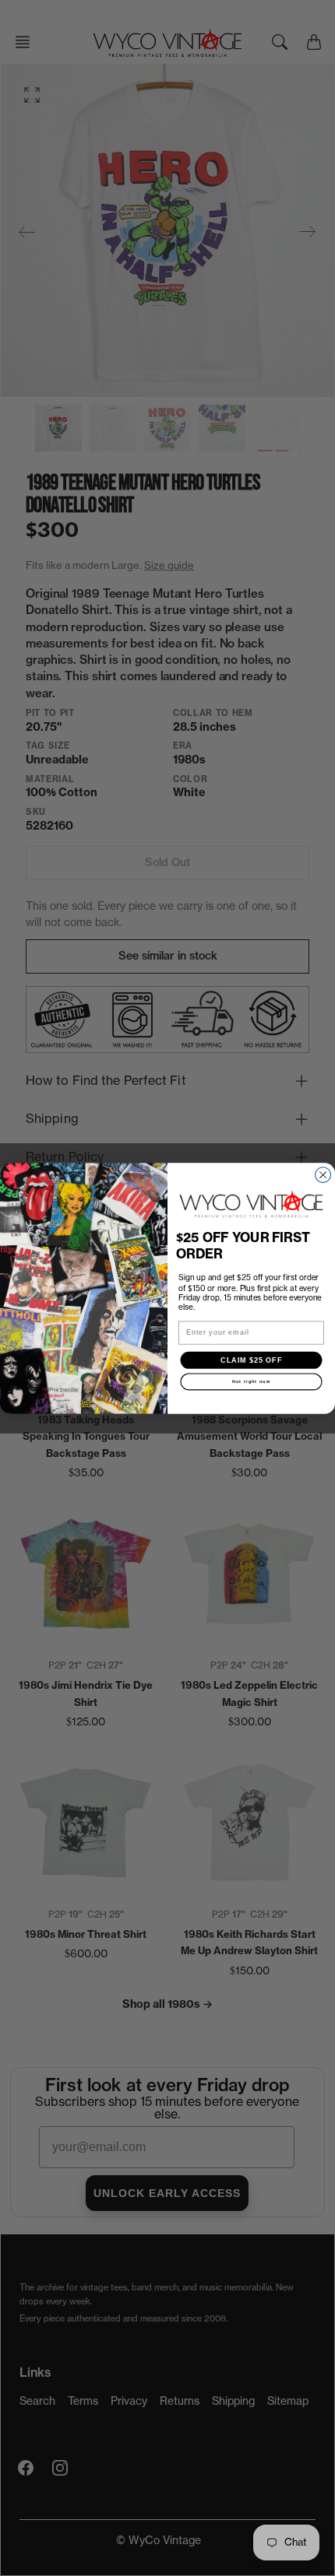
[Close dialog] (323, 1174)
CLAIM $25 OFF (251, 1359)
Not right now (252, 1381)
